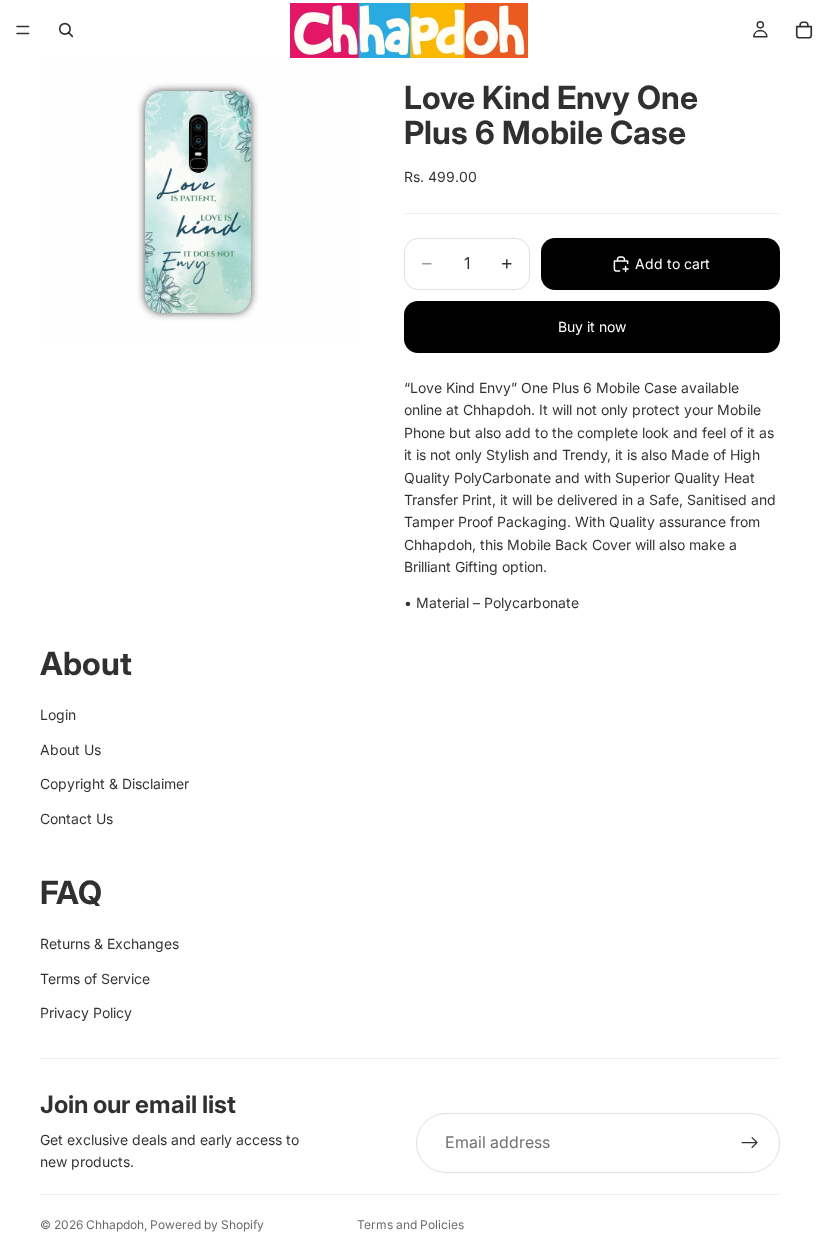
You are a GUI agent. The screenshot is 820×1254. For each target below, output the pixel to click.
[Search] (66, 30)
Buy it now (592, 326)
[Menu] (23, 30)
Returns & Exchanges (109, 943)
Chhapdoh (115, 1224)
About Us (70, 749)
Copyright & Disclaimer (114, 783)
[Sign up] (750, 1143)
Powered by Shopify (207, 1224)
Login (58, 714)
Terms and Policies (410, 1224)
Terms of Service (95, 978)
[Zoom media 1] (198, 202)
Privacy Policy (86, 1012)
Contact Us (76, 818)
